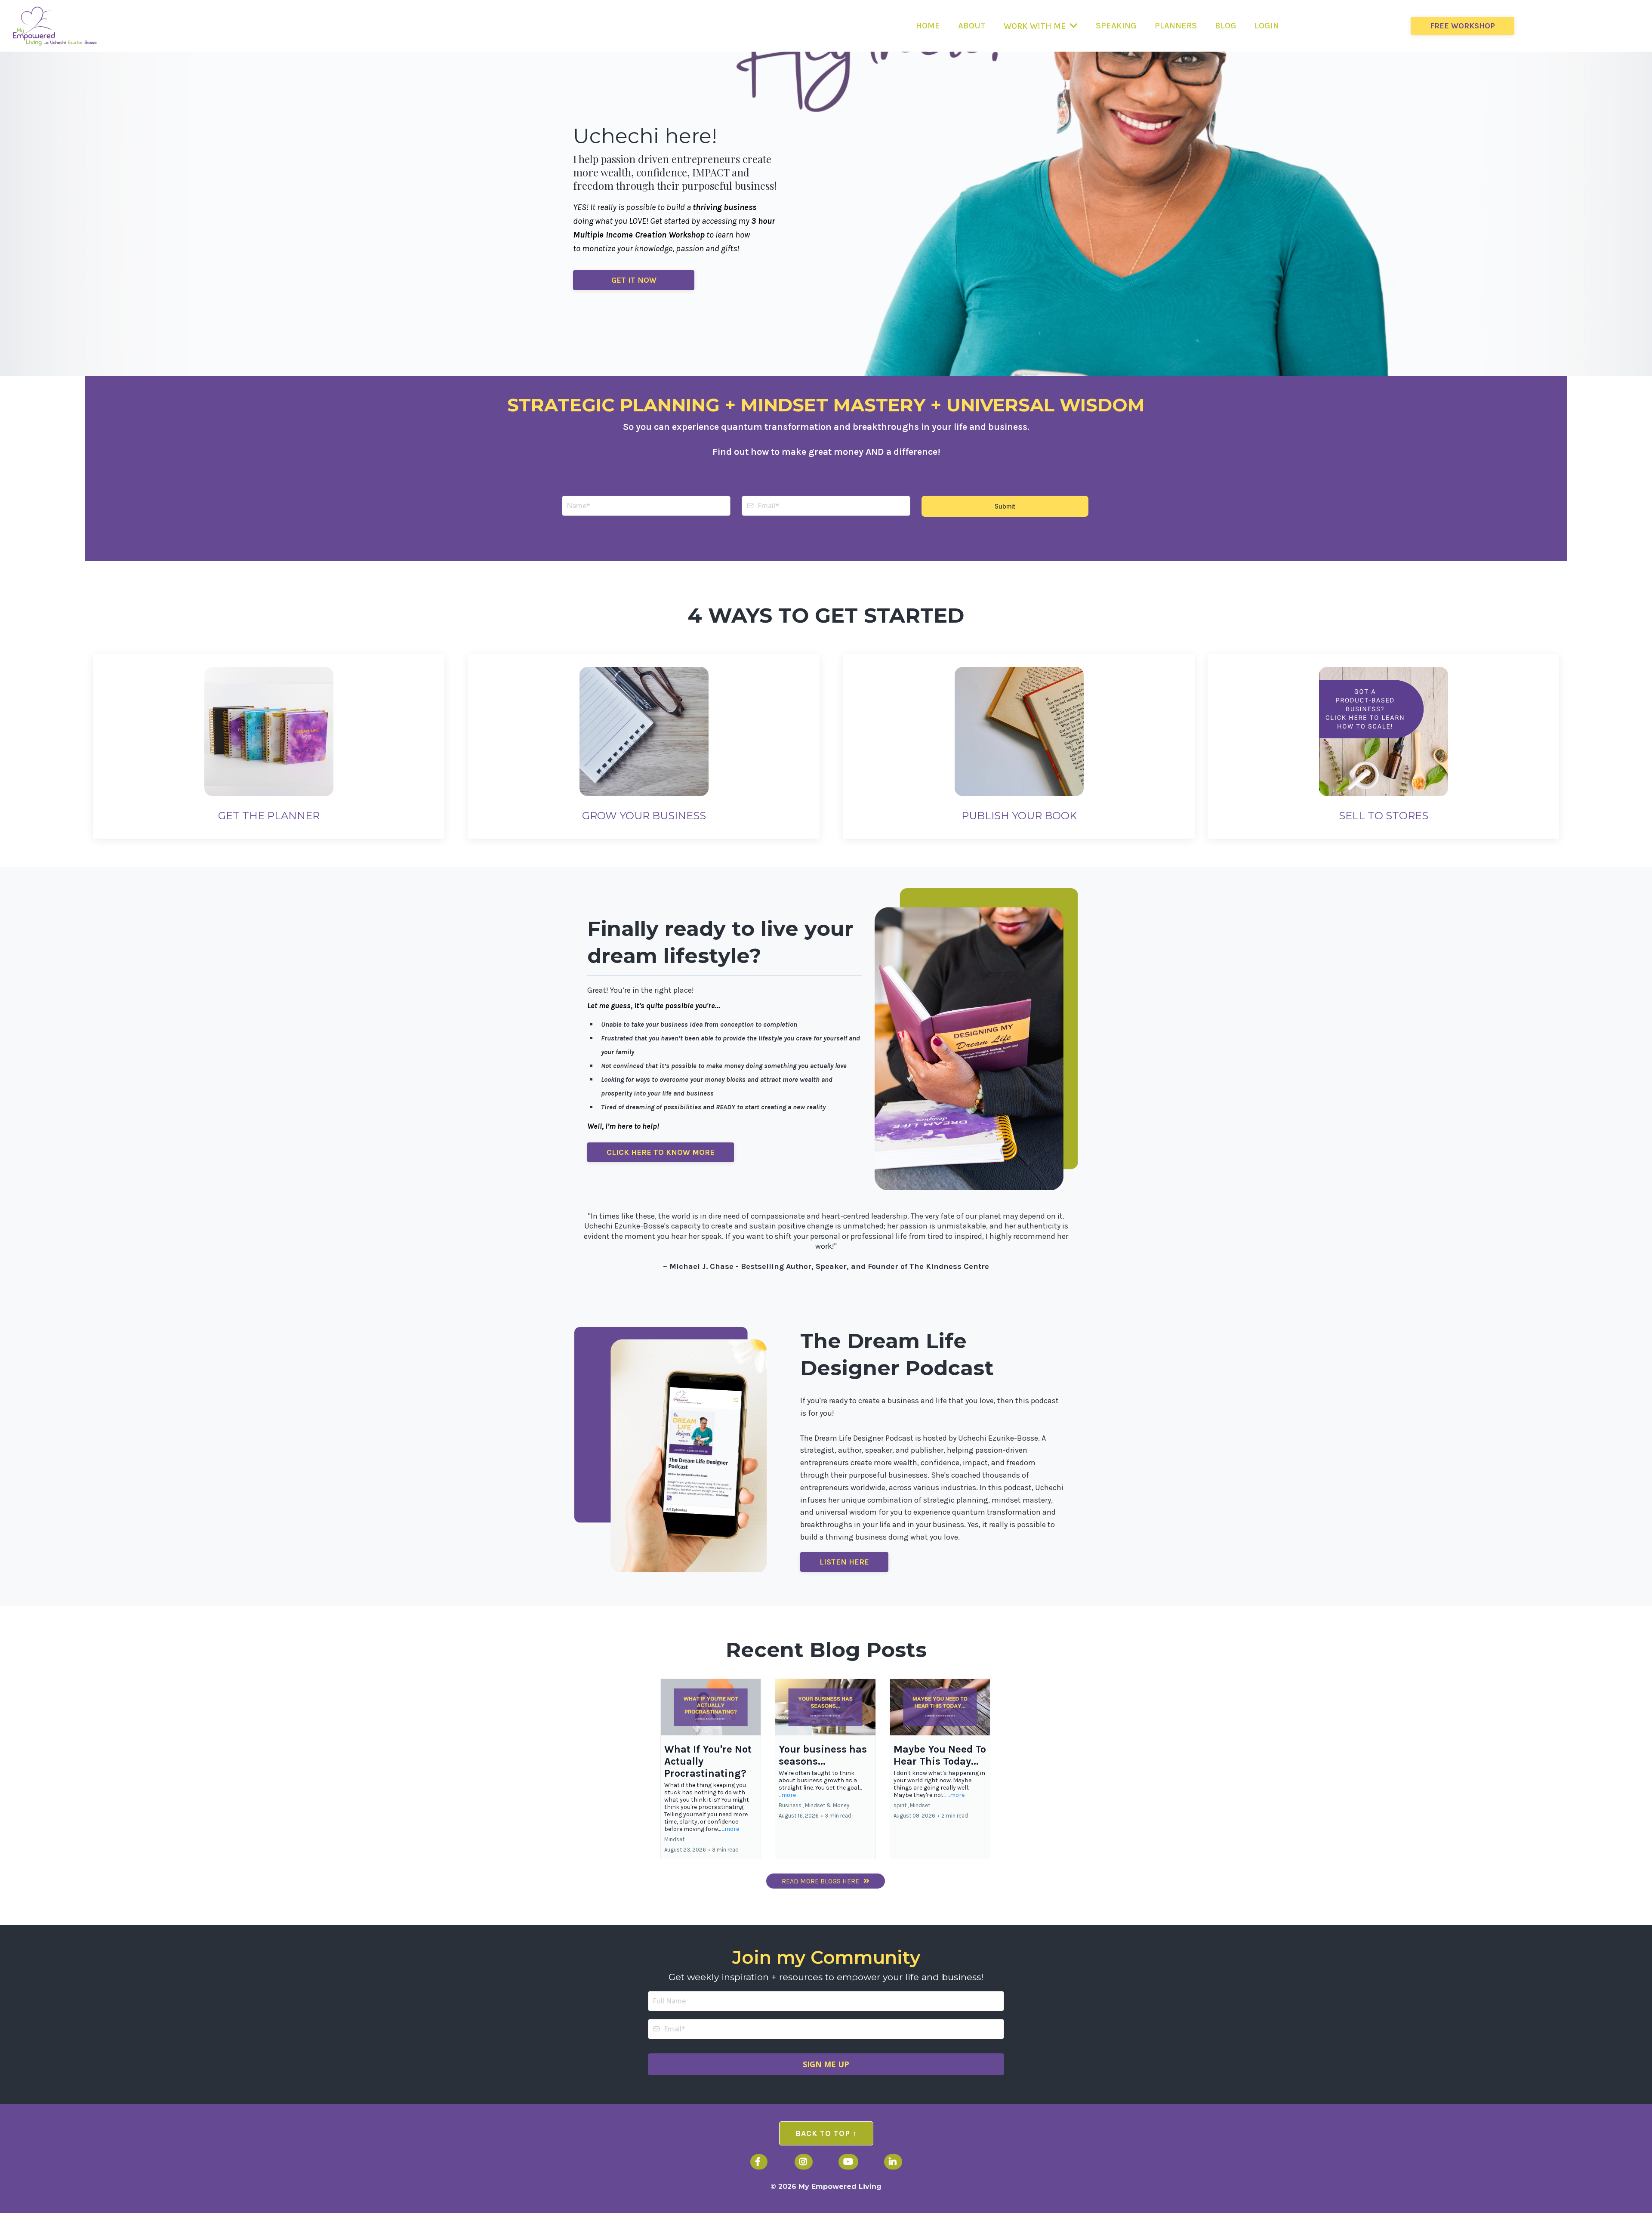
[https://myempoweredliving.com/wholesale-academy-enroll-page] (1384, 730)
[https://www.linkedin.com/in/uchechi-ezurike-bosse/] (893, 2162)
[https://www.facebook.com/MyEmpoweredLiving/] (759, 2162)
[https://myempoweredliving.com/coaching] (644, 730)
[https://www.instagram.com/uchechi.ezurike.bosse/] (804, 2162)
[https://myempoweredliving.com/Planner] (269, 730)
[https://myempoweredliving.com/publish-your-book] (1019, 730)
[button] (711, 1769)
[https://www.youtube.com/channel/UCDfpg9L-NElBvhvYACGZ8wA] (848, 2162)
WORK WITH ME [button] (1036, 26)
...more (730, 1829)
